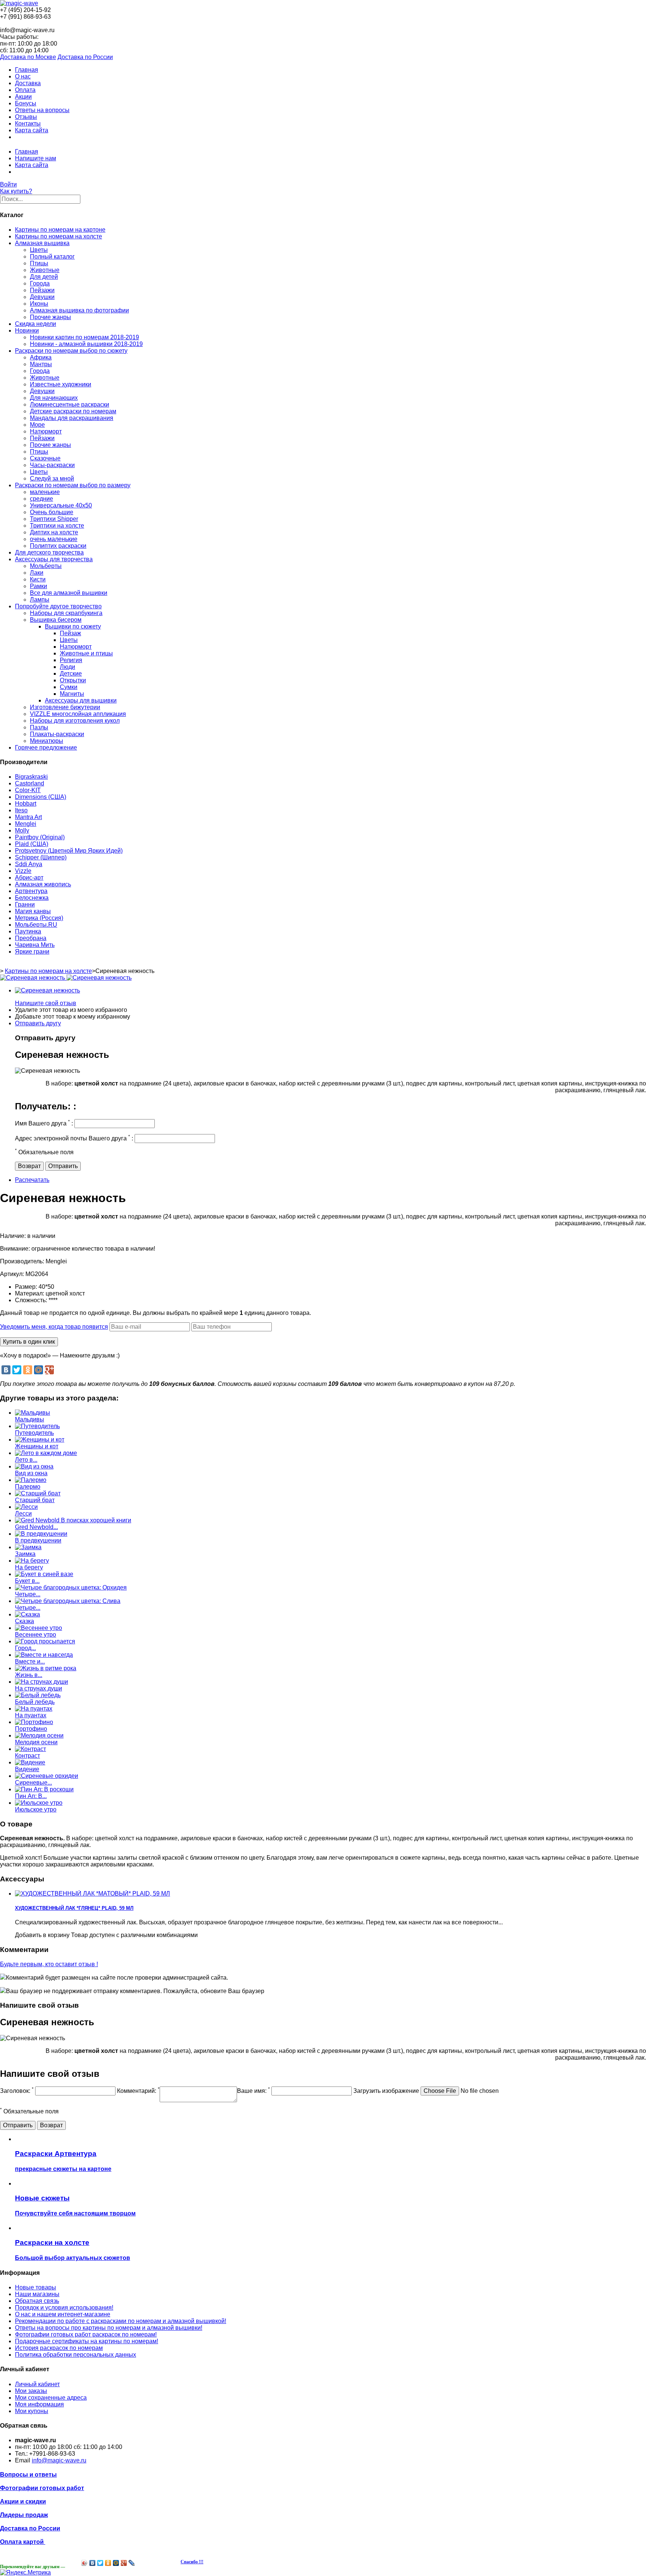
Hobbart (26, 804)
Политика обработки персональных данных (76, 2355)
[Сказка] (27, 1614)
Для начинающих (54, 398)
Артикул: (13, 1274)
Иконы (39, 304)
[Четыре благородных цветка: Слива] (68, 1601)
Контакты (28, 123)
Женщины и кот (37, 1446)
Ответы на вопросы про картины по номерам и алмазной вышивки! (109, 2328)
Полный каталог (52, 257)
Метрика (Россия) (39, 918)
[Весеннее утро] (39, 1628)
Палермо (28, 1487)
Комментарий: (138, 2091)
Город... (25, 1648)
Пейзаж (70, 633)
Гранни (25, 904)
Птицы (39, 263)
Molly (22, 830)
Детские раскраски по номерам (73, 411)
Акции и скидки (23, 2501)
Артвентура (31, 891)
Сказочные (45, 458)
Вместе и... (30, 1661)
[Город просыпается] (45, 1641)
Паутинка (28, 931)
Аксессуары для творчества (54, 559)
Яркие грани (32, 952)
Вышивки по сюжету (73, 626)
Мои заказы (31, 2391)
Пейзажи (42, 290)
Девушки (42, 297)
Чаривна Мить (35, 945)
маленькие (45, 492)
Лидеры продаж (24, 2515)
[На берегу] (32, 1561)
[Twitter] (17, 1370)
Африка (41, 357)
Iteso (21, 810)
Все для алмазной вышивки (69, 593)
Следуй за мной (52, 478)
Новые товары (36, 2287)
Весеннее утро (36, 1635)
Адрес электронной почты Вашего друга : (74, 1138)
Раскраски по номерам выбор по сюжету (71, 351)
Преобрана (31, 938)
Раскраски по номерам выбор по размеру (73, 485)
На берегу (29, 1567)
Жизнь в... (29, 1675)
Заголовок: (17, 2091)
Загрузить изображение (386, 2091)
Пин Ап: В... (31, 1796)
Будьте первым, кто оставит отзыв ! (49, 1964)
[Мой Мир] (39, 1370)
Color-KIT (28, 790)
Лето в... (26, 1460)
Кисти (38, 579)
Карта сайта (32, 130)
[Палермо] (31, 1480)
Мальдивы (30, 1419)
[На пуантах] (34, 1709)
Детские (71, 674)
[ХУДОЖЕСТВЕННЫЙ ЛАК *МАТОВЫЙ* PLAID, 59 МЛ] (93, 1894)
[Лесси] (26, 1507)
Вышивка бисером (56, 620)
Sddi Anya (29, 864)
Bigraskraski (31, 777)
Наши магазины (37, 2294)
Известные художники (61, 384)
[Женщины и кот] (40, 1440)
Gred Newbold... (36, 1527)
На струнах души (39, 1688)
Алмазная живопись (43, 884)
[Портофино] (34, 1722)
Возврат (29, 1166)
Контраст (27, 1756)
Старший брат (35, 1500)
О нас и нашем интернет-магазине (63, 2314)
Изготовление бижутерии (65, 707)
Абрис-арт (29, 878)
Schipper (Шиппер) (41, 857)
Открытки (73, 680)
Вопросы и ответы (28, 2475)
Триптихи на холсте (57, 526)
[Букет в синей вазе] (44, 1574)
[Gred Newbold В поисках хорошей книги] (73, 1520)
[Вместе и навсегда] (44, 1655)
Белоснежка (32, 898)
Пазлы (39, 727)
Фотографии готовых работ (42, 2488)
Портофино (31, 1729)
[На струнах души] (41, 1682)
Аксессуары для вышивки (81, 700)
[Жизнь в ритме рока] (46, 1668)
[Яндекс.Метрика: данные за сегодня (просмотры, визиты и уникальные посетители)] (25, 2573)
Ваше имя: (253, 2091)
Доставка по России (85, 57)
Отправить (63, 1166)
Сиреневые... (33, 1783)
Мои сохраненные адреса (51, 2398)
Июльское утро (36, 1809)
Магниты (72, 694)
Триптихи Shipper (54, 519)
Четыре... (28, 1594)
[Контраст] (30, 1749)
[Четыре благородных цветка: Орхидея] (71, 1587)
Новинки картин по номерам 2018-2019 (84, 337)
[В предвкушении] (41, 1534)
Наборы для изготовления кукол (75, 721)
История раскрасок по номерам (59, 2348)
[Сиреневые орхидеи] (47, 1776)
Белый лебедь (35, 1702)
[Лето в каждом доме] (46, 1453)
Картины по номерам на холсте (59, 236)
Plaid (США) (32, 844)
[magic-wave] (19, 3)
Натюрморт (46, 431)
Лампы (40, 600)
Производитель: (23, 1261)
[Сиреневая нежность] (47, 990)
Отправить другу (38, 1023)
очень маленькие (54, 539)
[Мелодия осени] (39, 1735)
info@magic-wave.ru (59, 2460)
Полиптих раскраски (58, 546)
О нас (23, 76)
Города (40, 283)
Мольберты (46, 566)
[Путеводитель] (37, 1426)
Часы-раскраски (52, 465)
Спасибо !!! (192, 2562)
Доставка (28, 83)
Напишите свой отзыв (46, 1003)
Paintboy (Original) (40, 837)
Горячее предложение (46, 748)
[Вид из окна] (34, 1466)
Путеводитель (34, 1433)
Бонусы (26, 103)
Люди (67, 667)
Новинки (27, 331)
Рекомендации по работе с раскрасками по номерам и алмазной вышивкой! (121, 2321)
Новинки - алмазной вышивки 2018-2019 (86, 344)
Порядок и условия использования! (64, 2308)
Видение (27, 1769)
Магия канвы (33, 911)
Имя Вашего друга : (44, 1123)
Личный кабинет (37, 2384)
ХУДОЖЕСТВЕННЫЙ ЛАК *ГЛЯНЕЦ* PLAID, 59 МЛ (74, 1908)
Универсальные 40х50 (61, 505)
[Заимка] (28, 1547)
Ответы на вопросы (42, 110)
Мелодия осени (36, 1742)
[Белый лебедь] (38, 1695)
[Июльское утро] (39, 1803)
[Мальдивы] (33, 1413)
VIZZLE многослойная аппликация (78, 714)
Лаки (37, 573)
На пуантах (31, 1715)
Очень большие (52, 512)
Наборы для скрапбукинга (66, 613)
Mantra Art (28, 817)
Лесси (23, 1514)
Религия (71, 660)
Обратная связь (37, 2301)
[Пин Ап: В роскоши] (44, 1789)
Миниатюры (47, 741)
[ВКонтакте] (6, 1370)
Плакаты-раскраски (57, 734)
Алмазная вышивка (42, 243)
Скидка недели (36, 324)
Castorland (30, 783)
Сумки (69, 687)
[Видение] (30, 1762)
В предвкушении (38, 1540)
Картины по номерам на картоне (60, 230)
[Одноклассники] (28, 1370)
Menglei (26, 824)
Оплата (25, 90)
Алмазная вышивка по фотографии (79, 310)
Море (37, 425)
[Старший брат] (38, 1493)
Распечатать (32, 1180)
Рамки (39, 586)
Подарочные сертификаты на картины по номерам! (87, 2341)
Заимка (25, 1554)
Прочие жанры (50, 317)
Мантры (41, 364)
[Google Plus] (49, 1370)
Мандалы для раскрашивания (72, 418)
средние (41, 499)
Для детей (44, 277)
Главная (27, 70)
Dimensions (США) (41, 797)
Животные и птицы (86, 653)
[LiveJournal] (132, 2563)
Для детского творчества (49, 552)
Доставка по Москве (28, 57)
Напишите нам (36, 158)
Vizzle (23, 871)
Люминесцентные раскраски (70, 404)
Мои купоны (32, 2411)
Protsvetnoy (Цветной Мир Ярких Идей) (69, 851)
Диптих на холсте (54, 532)
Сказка (24, 1621)
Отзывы (26, 117)
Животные (45, 270)
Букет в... (27, 1581)
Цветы (39, 250)
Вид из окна (31, 1473)
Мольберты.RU (36, 925)
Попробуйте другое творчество (58, 606)
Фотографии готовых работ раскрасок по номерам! (86, 2334)
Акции (23, 97)
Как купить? (16, 191)
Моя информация (39, 2404)
